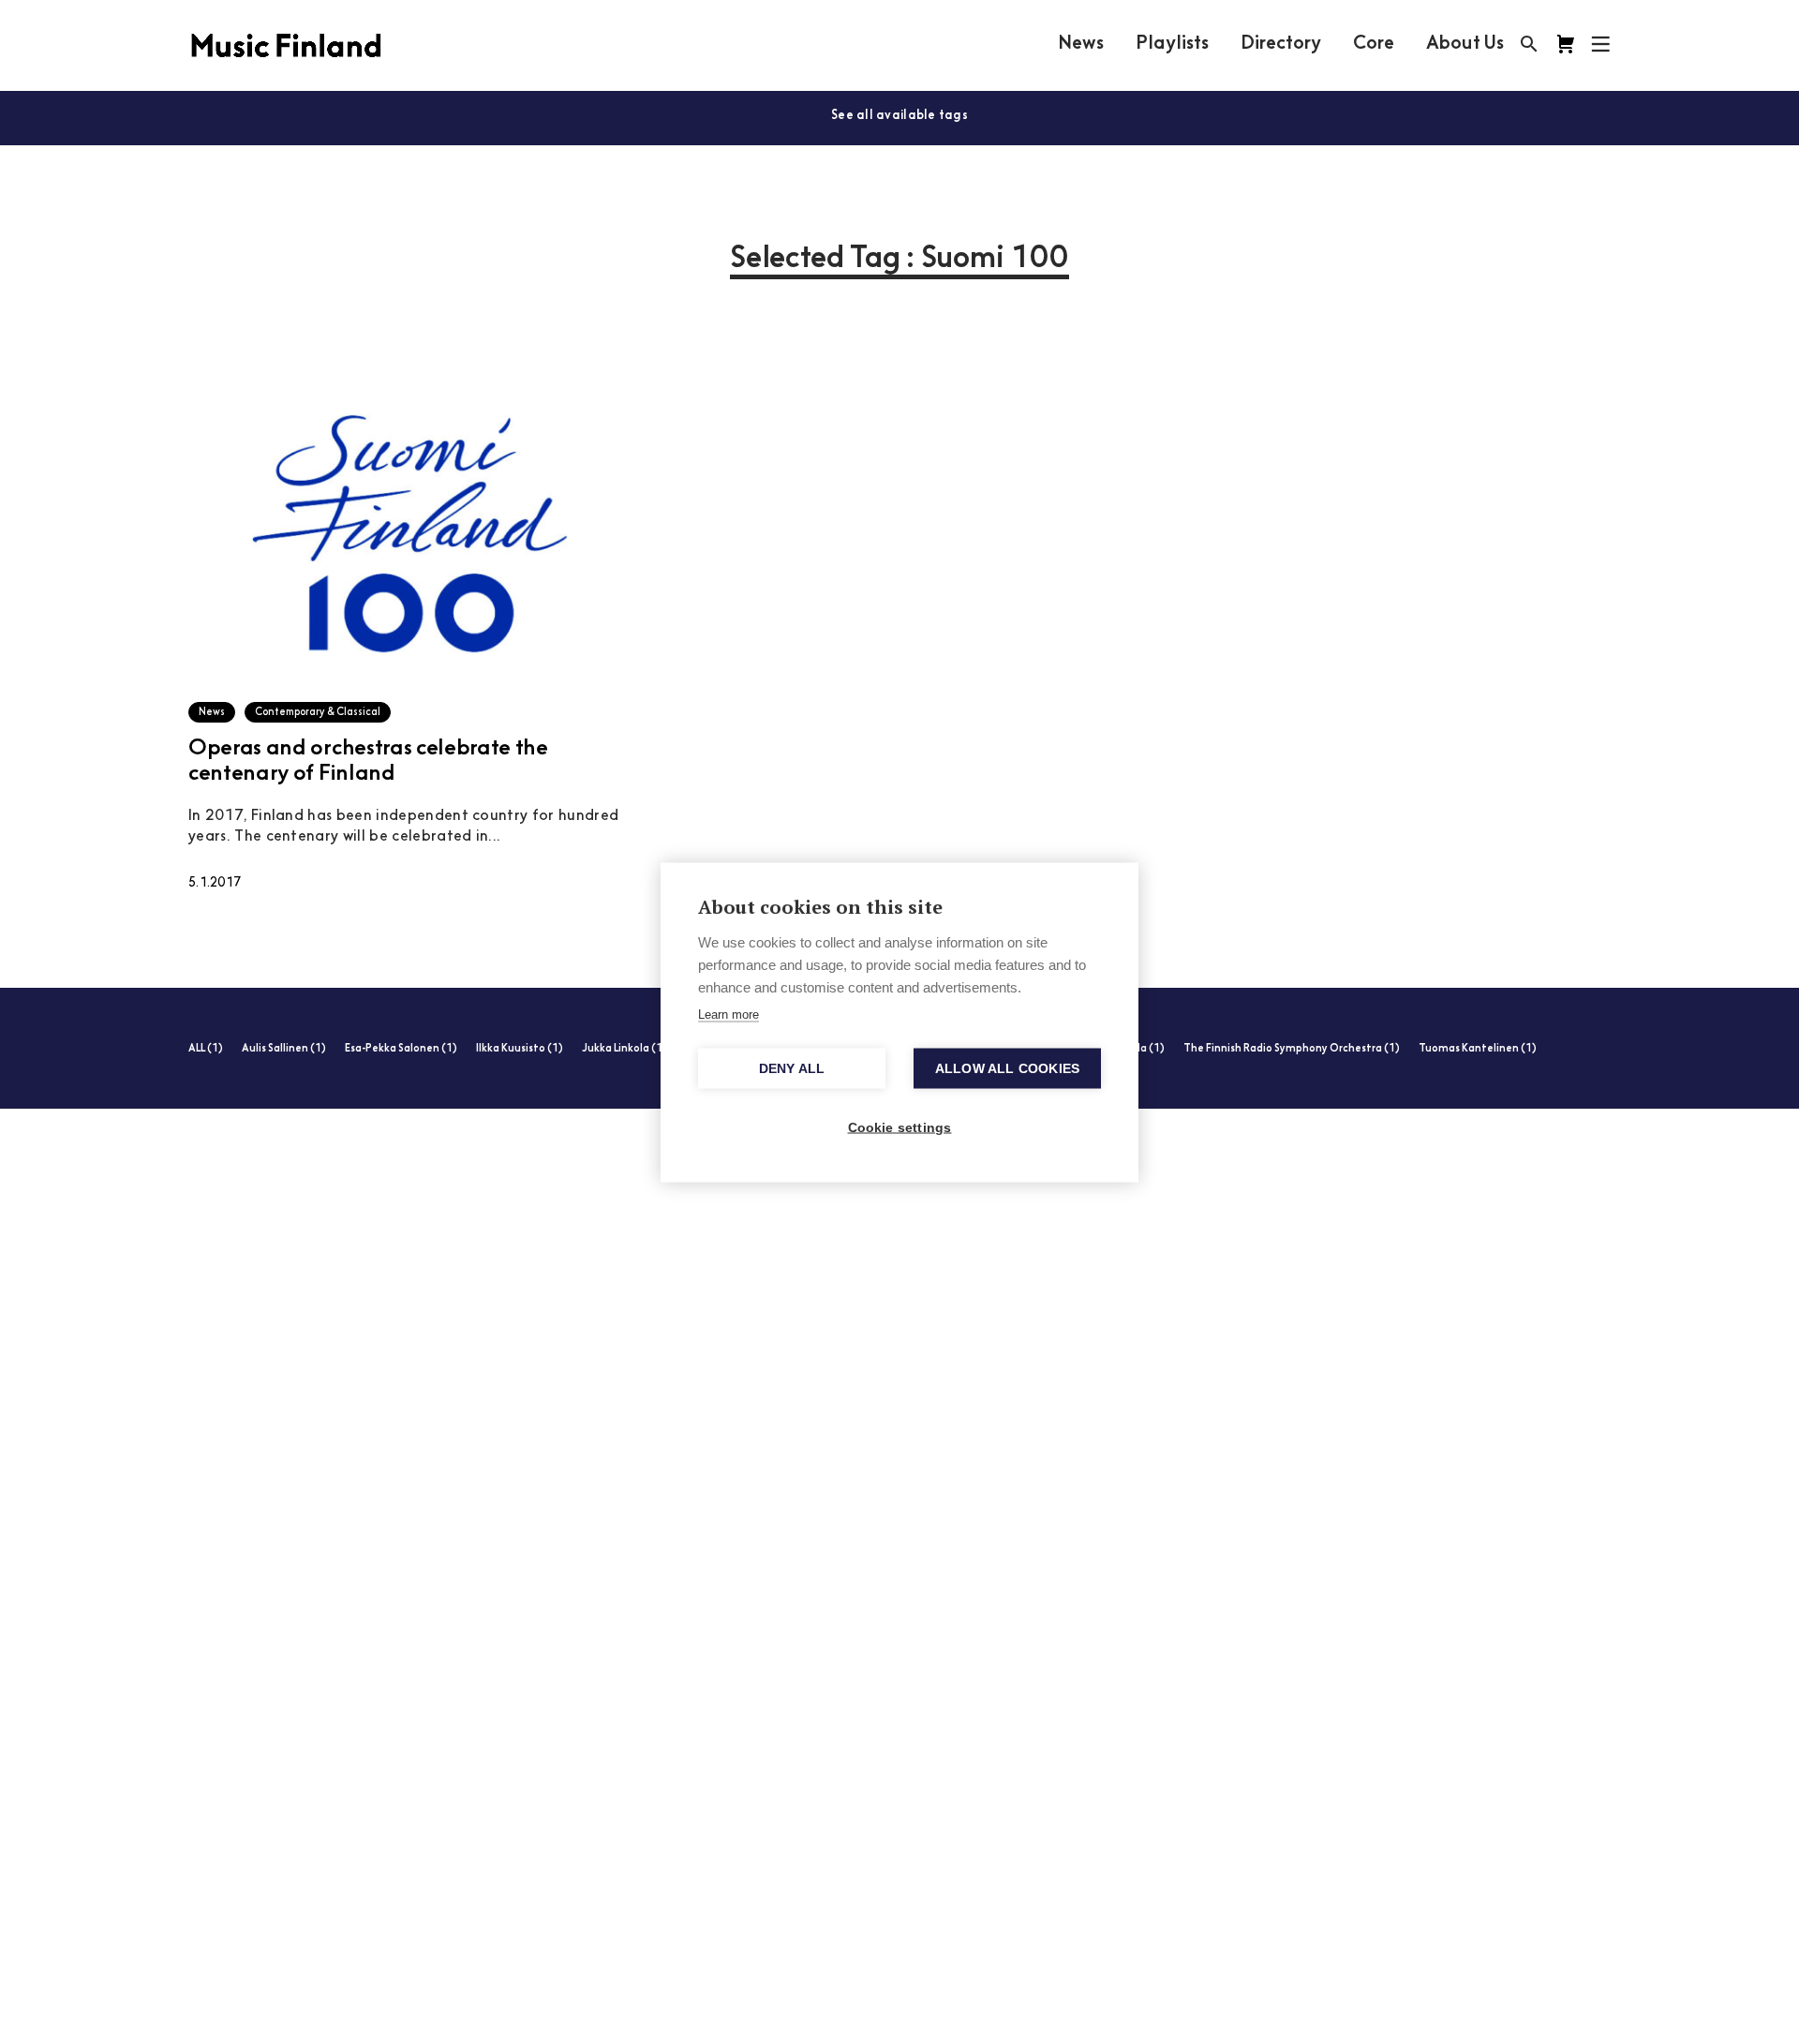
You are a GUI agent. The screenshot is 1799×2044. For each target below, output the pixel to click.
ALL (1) (206, 1049)
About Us (1465, 44)
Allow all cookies (1007, 1068)
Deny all (792, 1068)
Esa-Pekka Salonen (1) (401, 1049)
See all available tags (899, 116)
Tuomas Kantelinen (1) (1478, 1049)
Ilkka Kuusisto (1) (520, 1049)
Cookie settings (900, 1127)
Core (1374, 44)
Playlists (1172, 44)
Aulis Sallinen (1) (284, 1049)
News (1081, 44)
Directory (1281, 44)
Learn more (729, 1014)
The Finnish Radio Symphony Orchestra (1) (1292, 1049)
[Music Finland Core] (1566, 44)
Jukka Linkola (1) (624, 1049)
